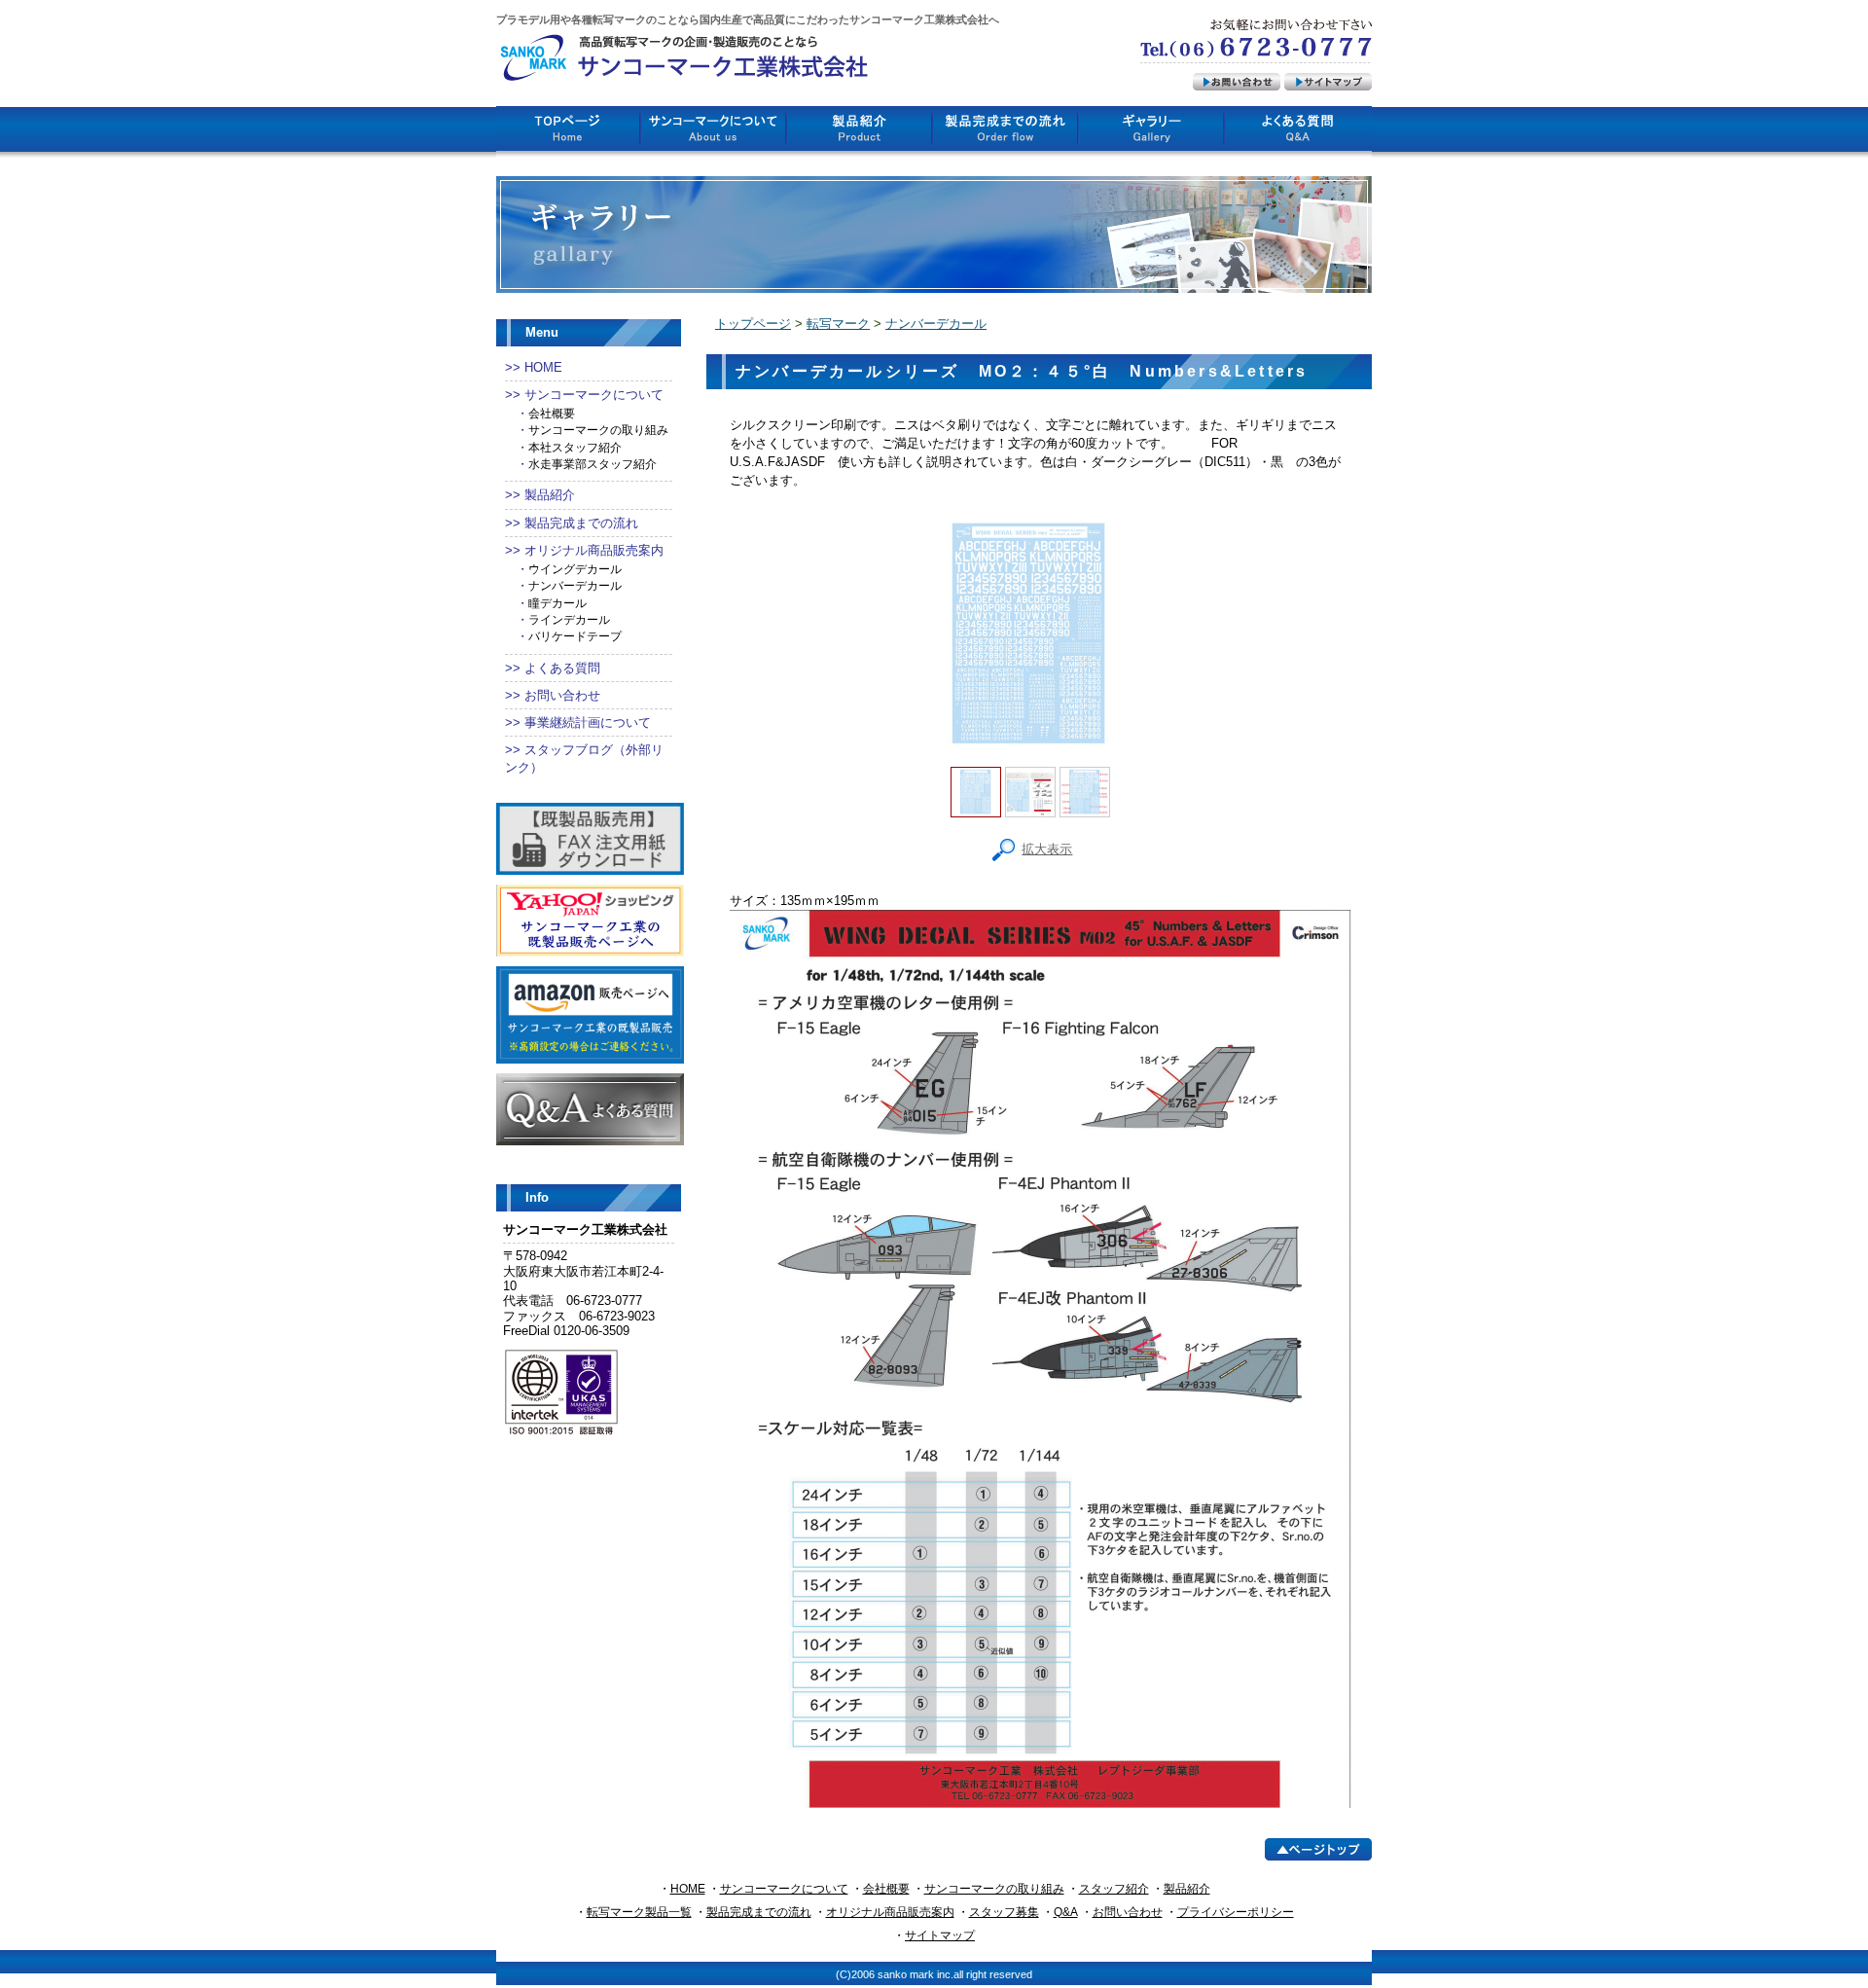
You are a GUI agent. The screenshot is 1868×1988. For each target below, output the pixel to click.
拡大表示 (1047, 849)
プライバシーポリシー (1236, 1912)
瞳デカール (557, 603)
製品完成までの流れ (581, 523)
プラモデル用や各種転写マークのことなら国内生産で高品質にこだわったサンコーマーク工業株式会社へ (748, 19)
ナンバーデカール (575, 586)
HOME (543, 367)
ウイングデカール (575, 569)
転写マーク (838, 324)
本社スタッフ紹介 (575, 448)
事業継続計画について (588, 723)
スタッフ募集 (1004, 1912)
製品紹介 (550, 495)
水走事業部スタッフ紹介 (593, 464)
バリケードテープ (575, 636)
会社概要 (552, 414)
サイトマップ (940, 1935)
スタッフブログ (569, 750)
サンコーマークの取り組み (598, 430)
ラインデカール (569, 620)
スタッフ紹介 (1114, 1889)
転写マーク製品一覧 (639, 1912)
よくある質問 (562, 668)
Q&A (1066, 1912)
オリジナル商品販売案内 (594, 550)
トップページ (753, 324)
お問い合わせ (562, 695)
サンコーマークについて (594, 395)
